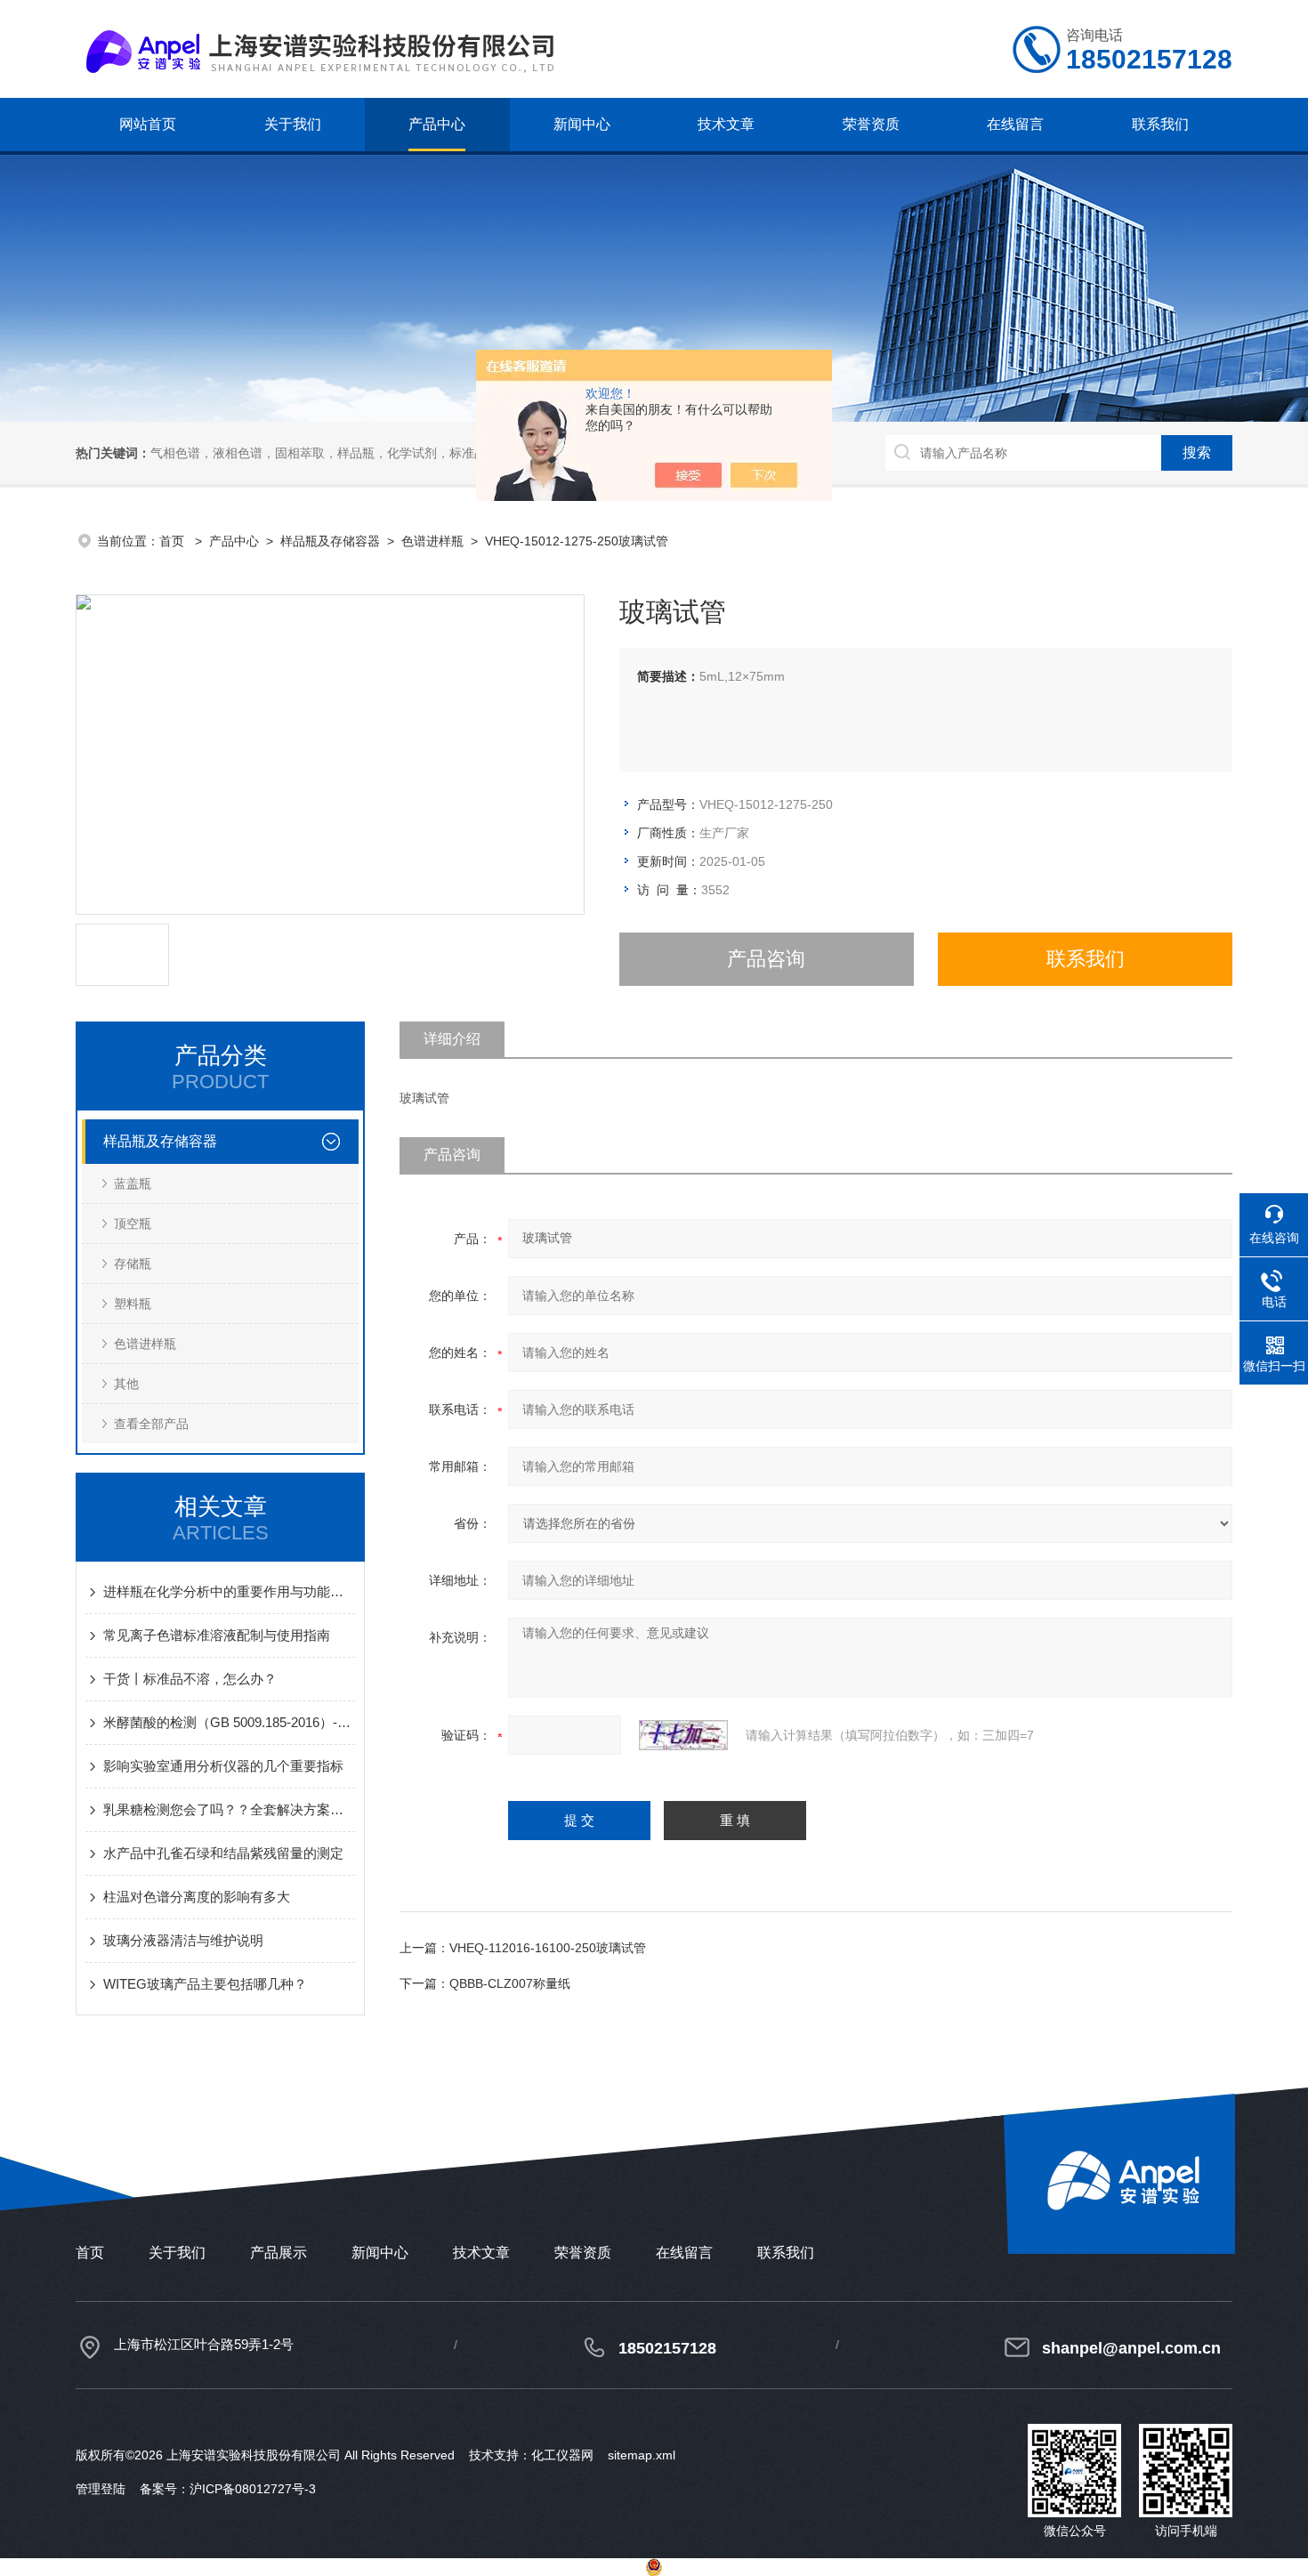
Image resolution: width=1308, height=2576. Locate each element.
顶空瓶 (133, 1223)
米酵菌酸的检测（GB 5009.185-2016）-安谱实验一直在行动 (229, 1722)
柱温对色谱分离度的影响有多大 (197, 1897)
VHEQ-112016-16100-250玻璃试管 (548, 1948)
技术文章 (726, 124)
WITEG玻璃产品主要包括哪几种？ (205, 1984)
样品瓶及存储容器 (330, 541)
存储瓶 (133, 1264)
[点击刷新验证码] (683, 1735)
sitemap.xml (642, 2455)
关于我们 (293, 124)
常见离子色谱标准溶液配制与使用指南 (217, 1635)
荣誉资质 (871, 124)
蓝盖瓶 (133, 1183)
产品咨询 (766, 959)
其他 (126, 1384)
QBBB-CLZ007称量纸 (510, 1983)
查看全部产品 (151, 1424)
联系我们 (1160, 124)
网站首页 (148, 124)
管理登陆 (101, 2489)
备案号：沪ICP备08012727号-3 (228, 2489)
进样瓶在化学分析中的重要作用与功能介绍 (229, 1591)
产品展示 (279, 2253)
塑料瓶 (133, 1304)
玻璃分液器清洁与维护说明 (183, 1940)
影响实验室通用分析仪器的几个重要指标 (223, 1766)
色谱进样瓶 (432, 541)
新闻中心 (582, 124)
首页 (174, 541)
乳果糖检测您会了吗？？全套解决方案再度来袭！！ (229, 1809)
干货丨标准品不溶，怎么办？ (190, 1679)
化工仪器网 (562, 2455)
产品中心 (437, 124)
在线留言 (1015, 124)
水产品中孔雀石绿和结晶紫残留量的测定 (223, 1853)
